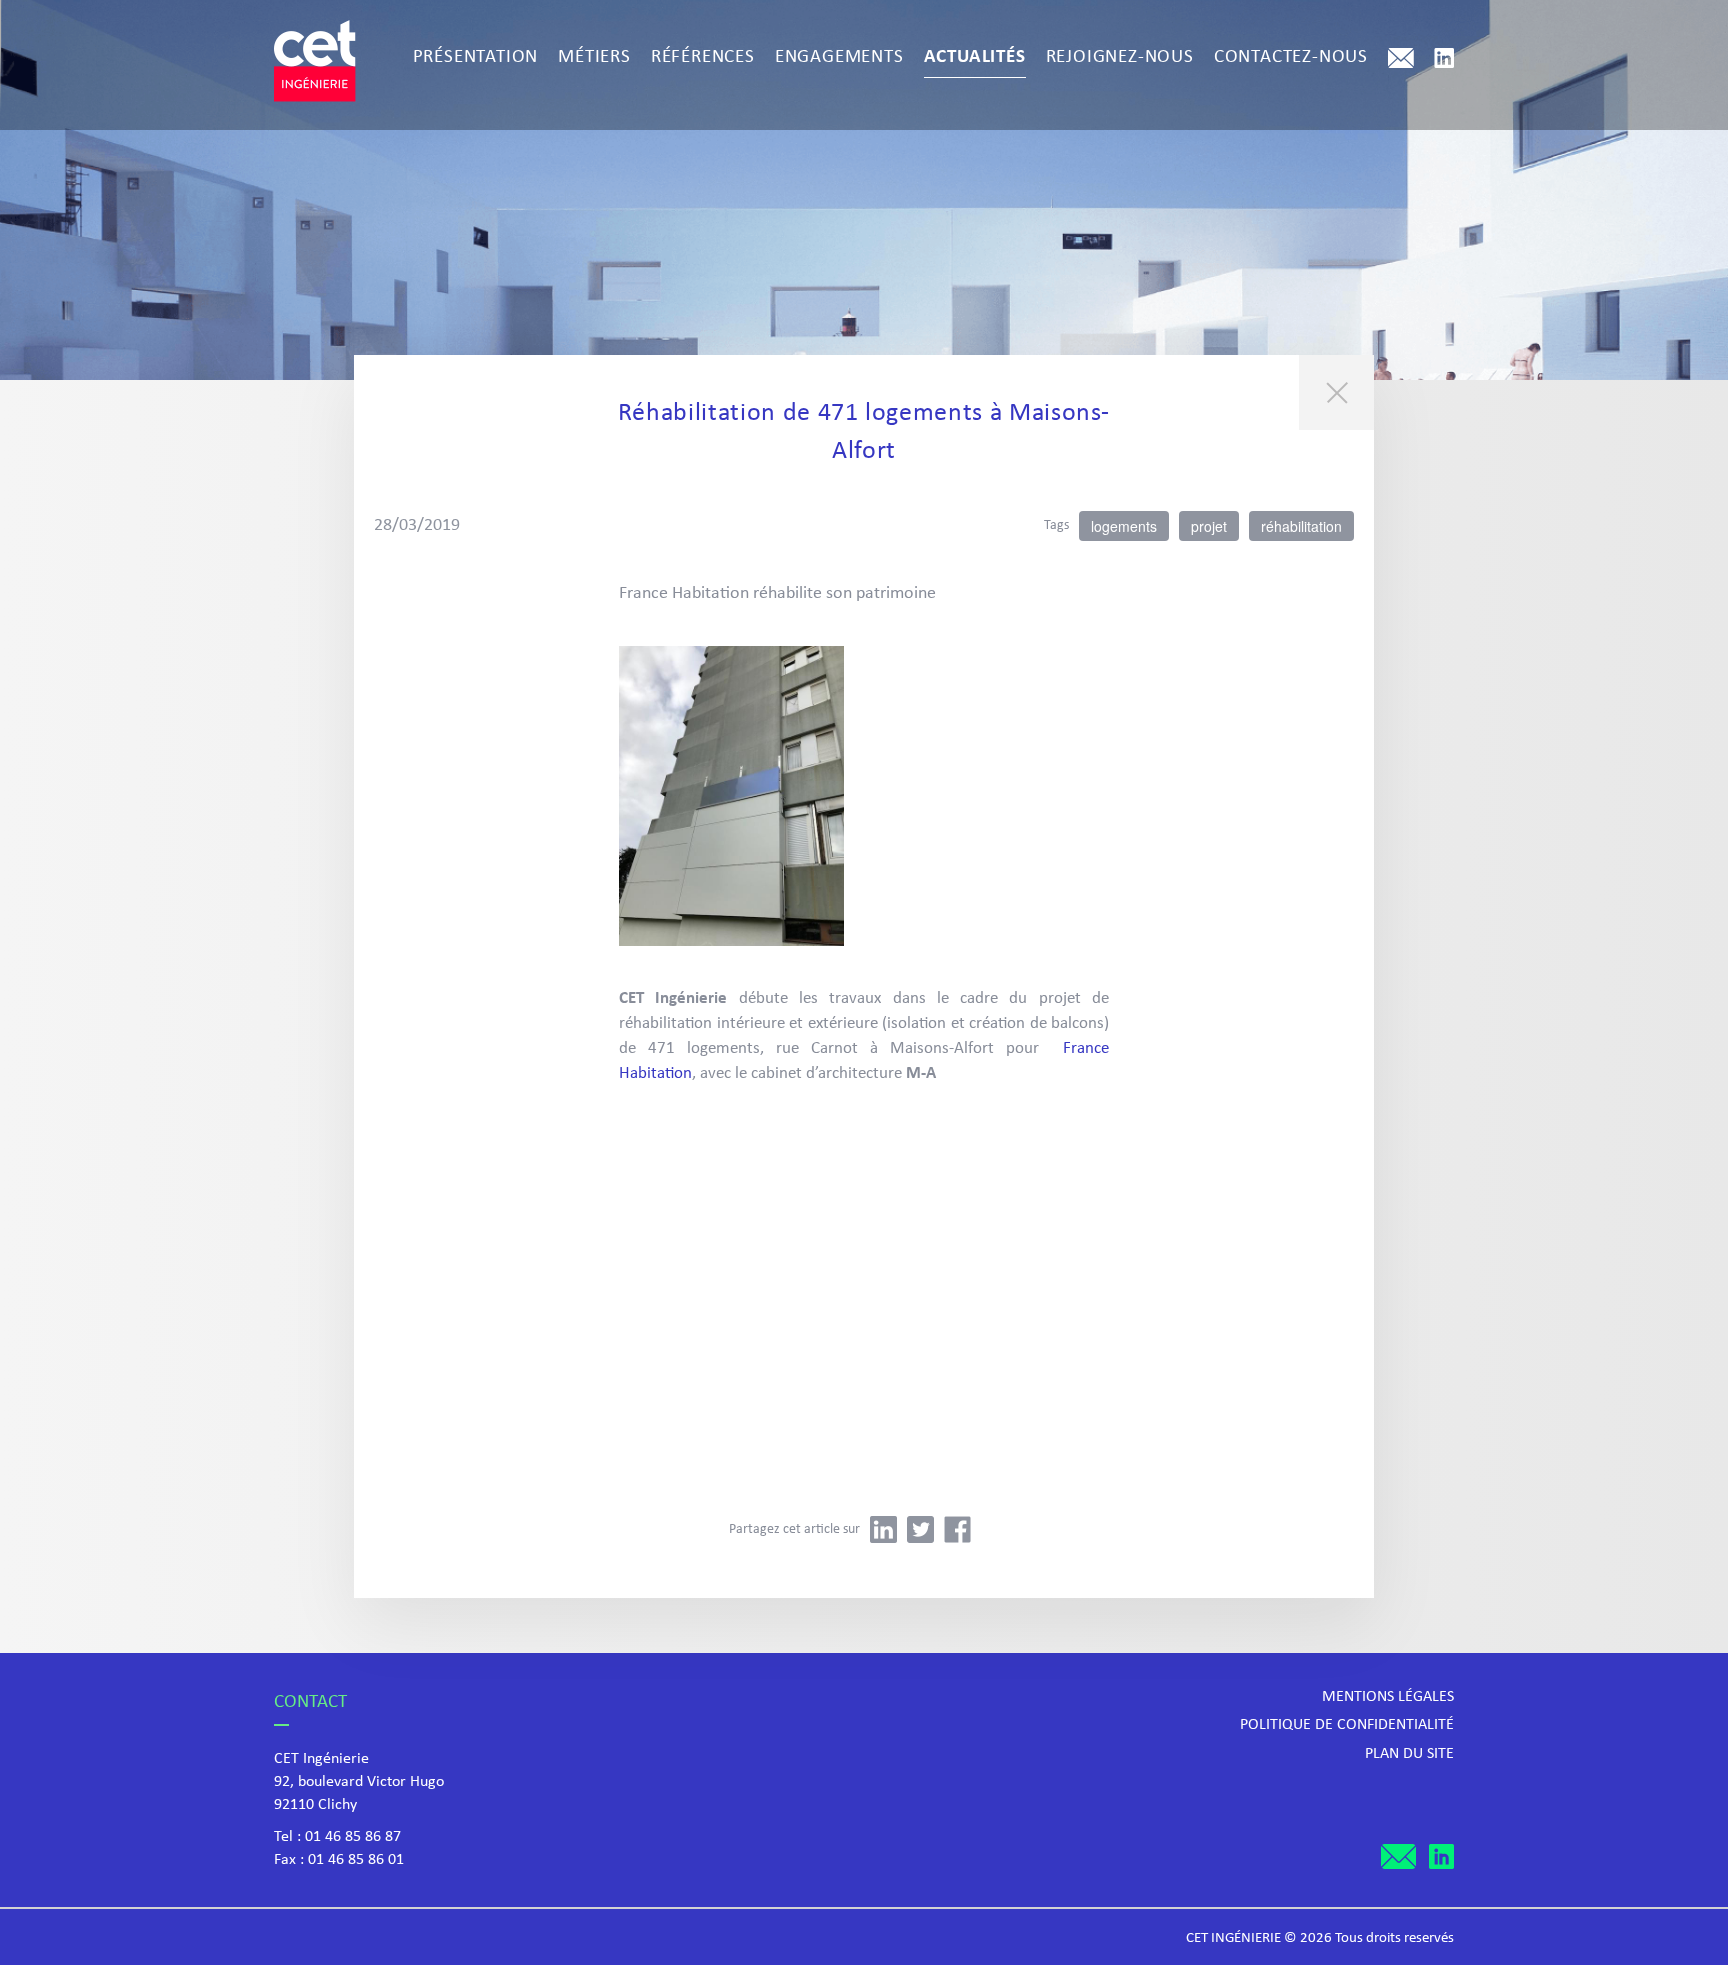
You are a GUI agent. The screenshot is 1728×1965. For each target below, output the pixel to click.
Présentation (476, 57)
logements (1124, 526)
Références (703, 57)
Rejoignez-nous (1120, 57)
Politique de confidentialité (1347, 1725)
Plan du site (1409, 1754)
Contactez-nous (1291, 57)
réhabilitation (1301, 526)
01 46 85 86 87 (353, 1837)
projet (1209, 526)
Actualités (975, 57)
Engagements (839, 57)
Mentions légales (1388, 1697)
